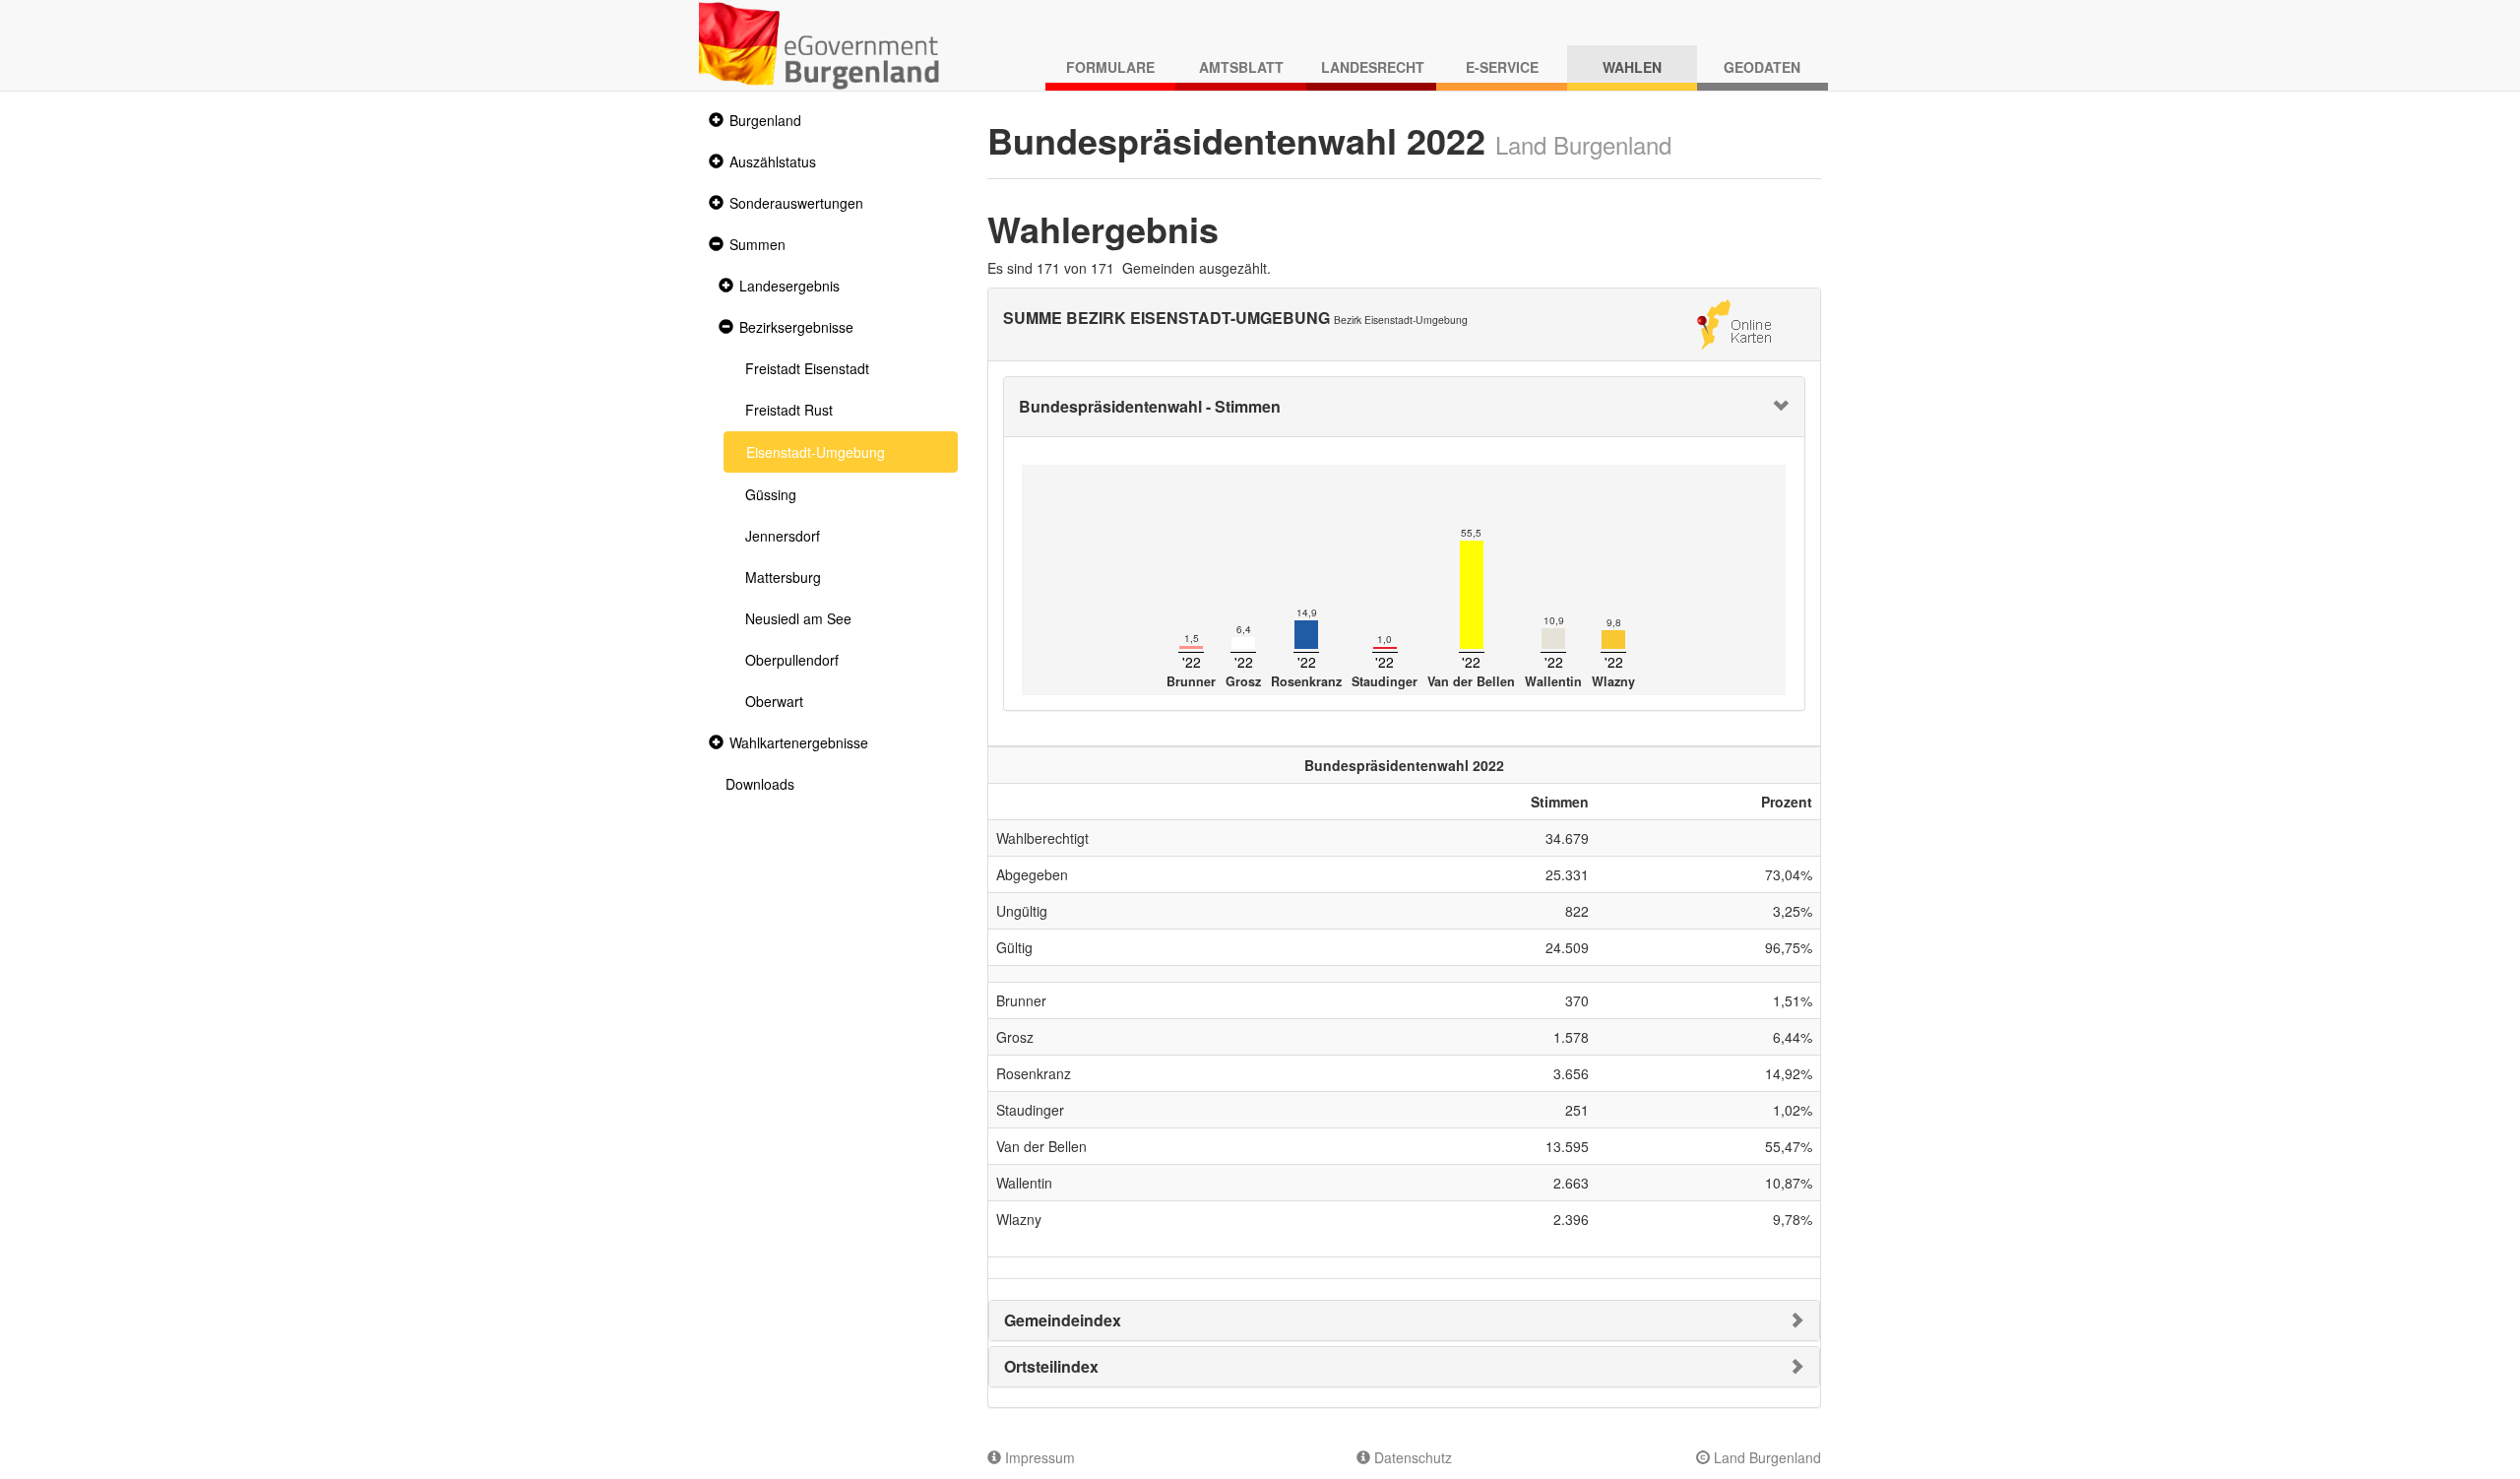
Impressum (1038, 1457)
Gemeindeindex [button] (1063, 1320)
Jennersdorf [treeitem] (783, 536)
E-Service (1502, 67)
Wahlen (1632, 67)
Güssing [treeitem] (771, 494)
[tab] (1405, 407)
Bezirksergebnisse (796, 327)
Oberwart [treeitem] (774, 701)
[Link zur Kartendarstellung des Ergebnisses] (1734, 322)
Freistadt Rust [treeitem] (789, 410)
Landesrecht (1373, 67)
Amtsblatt (1241, 67)
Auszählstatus (773, 161)
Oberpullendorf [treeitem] (792, 660)
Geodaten (1762, 67)
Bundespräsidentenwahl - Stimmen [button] (1150, 406)
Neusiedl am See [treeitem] (798, 618)
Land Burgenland (1765, 1457)
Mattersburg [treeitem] (783, 577)
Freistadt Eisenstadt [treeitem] (807, 368)
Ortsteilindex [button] (1051, 1366)
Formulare (1110, 67)
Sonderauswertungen (796, 203)
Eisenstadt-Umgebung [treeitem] (816, 452)
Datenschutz (1411, 1457)
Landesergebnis (789, 286)
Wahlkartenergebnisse (799, 742)
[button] (714, 121)
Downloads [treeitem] (760, 784)
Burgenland (765, 120)
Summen (757, 244)
